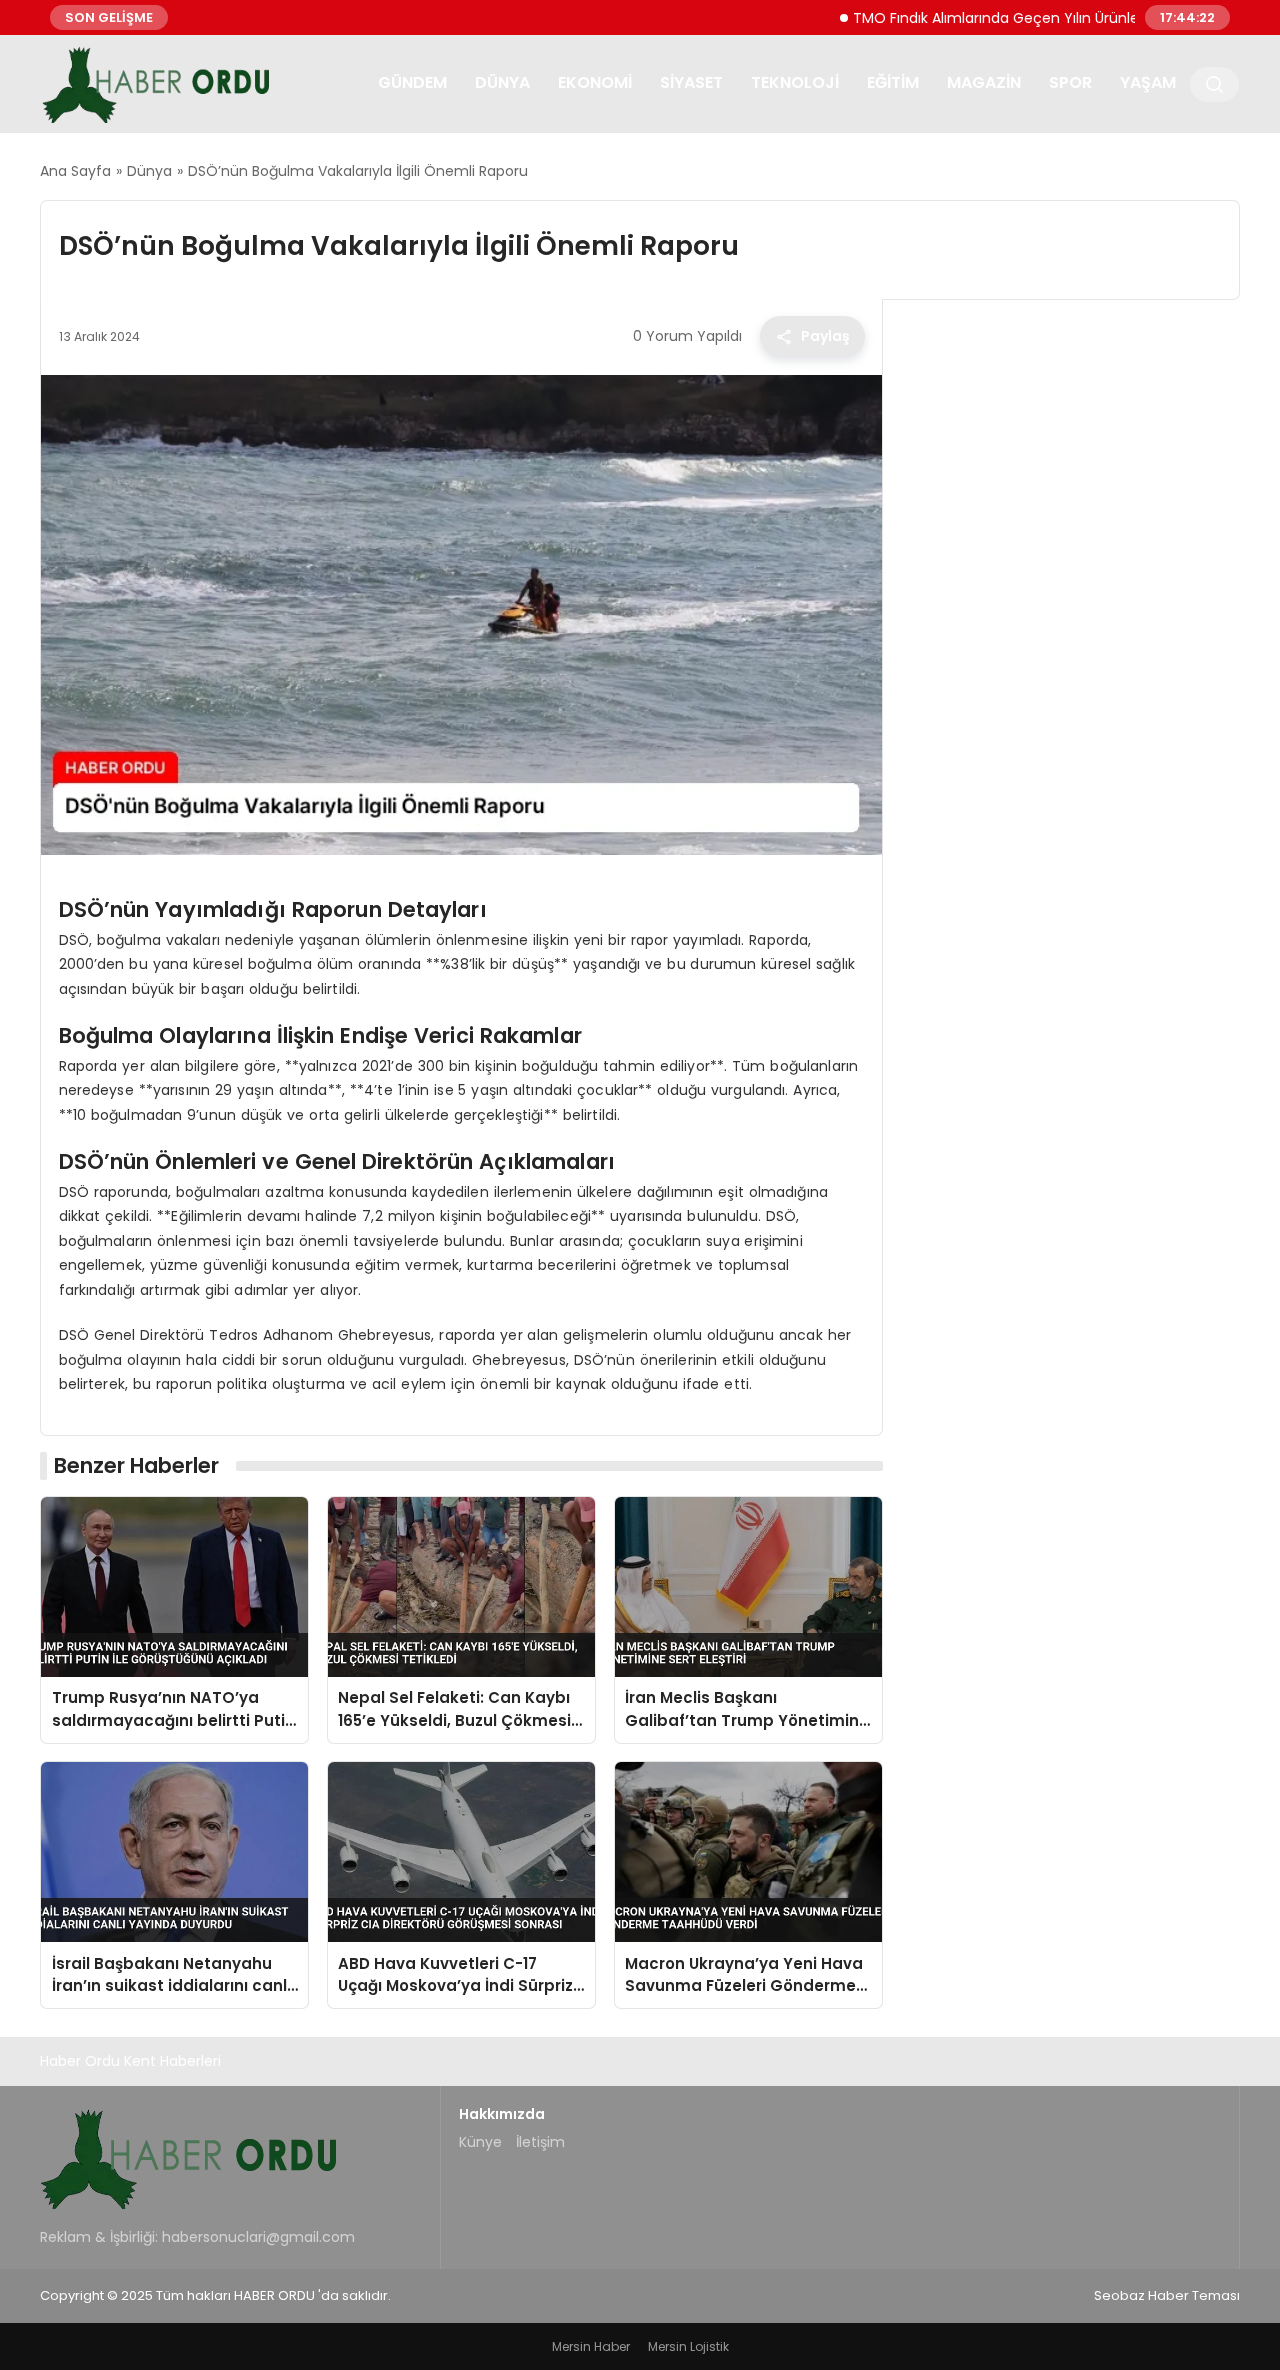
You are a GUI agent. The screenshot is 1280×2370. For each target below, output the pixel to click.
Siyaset (691, 82)
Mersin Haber (591, 2346)
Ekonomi (595, 82)
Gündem (412, 82)
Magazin (984, 82)
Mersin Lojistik (688, 2346)
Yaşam (1148, 82)
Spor (1070, 82)
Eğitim (893, 82)
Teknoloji (795, 82)
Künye (480, 2142)
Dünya (502, 82)
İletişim (540, 2142)
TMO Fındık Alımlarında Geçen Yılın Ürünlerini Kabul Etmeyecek (1016, 17)
